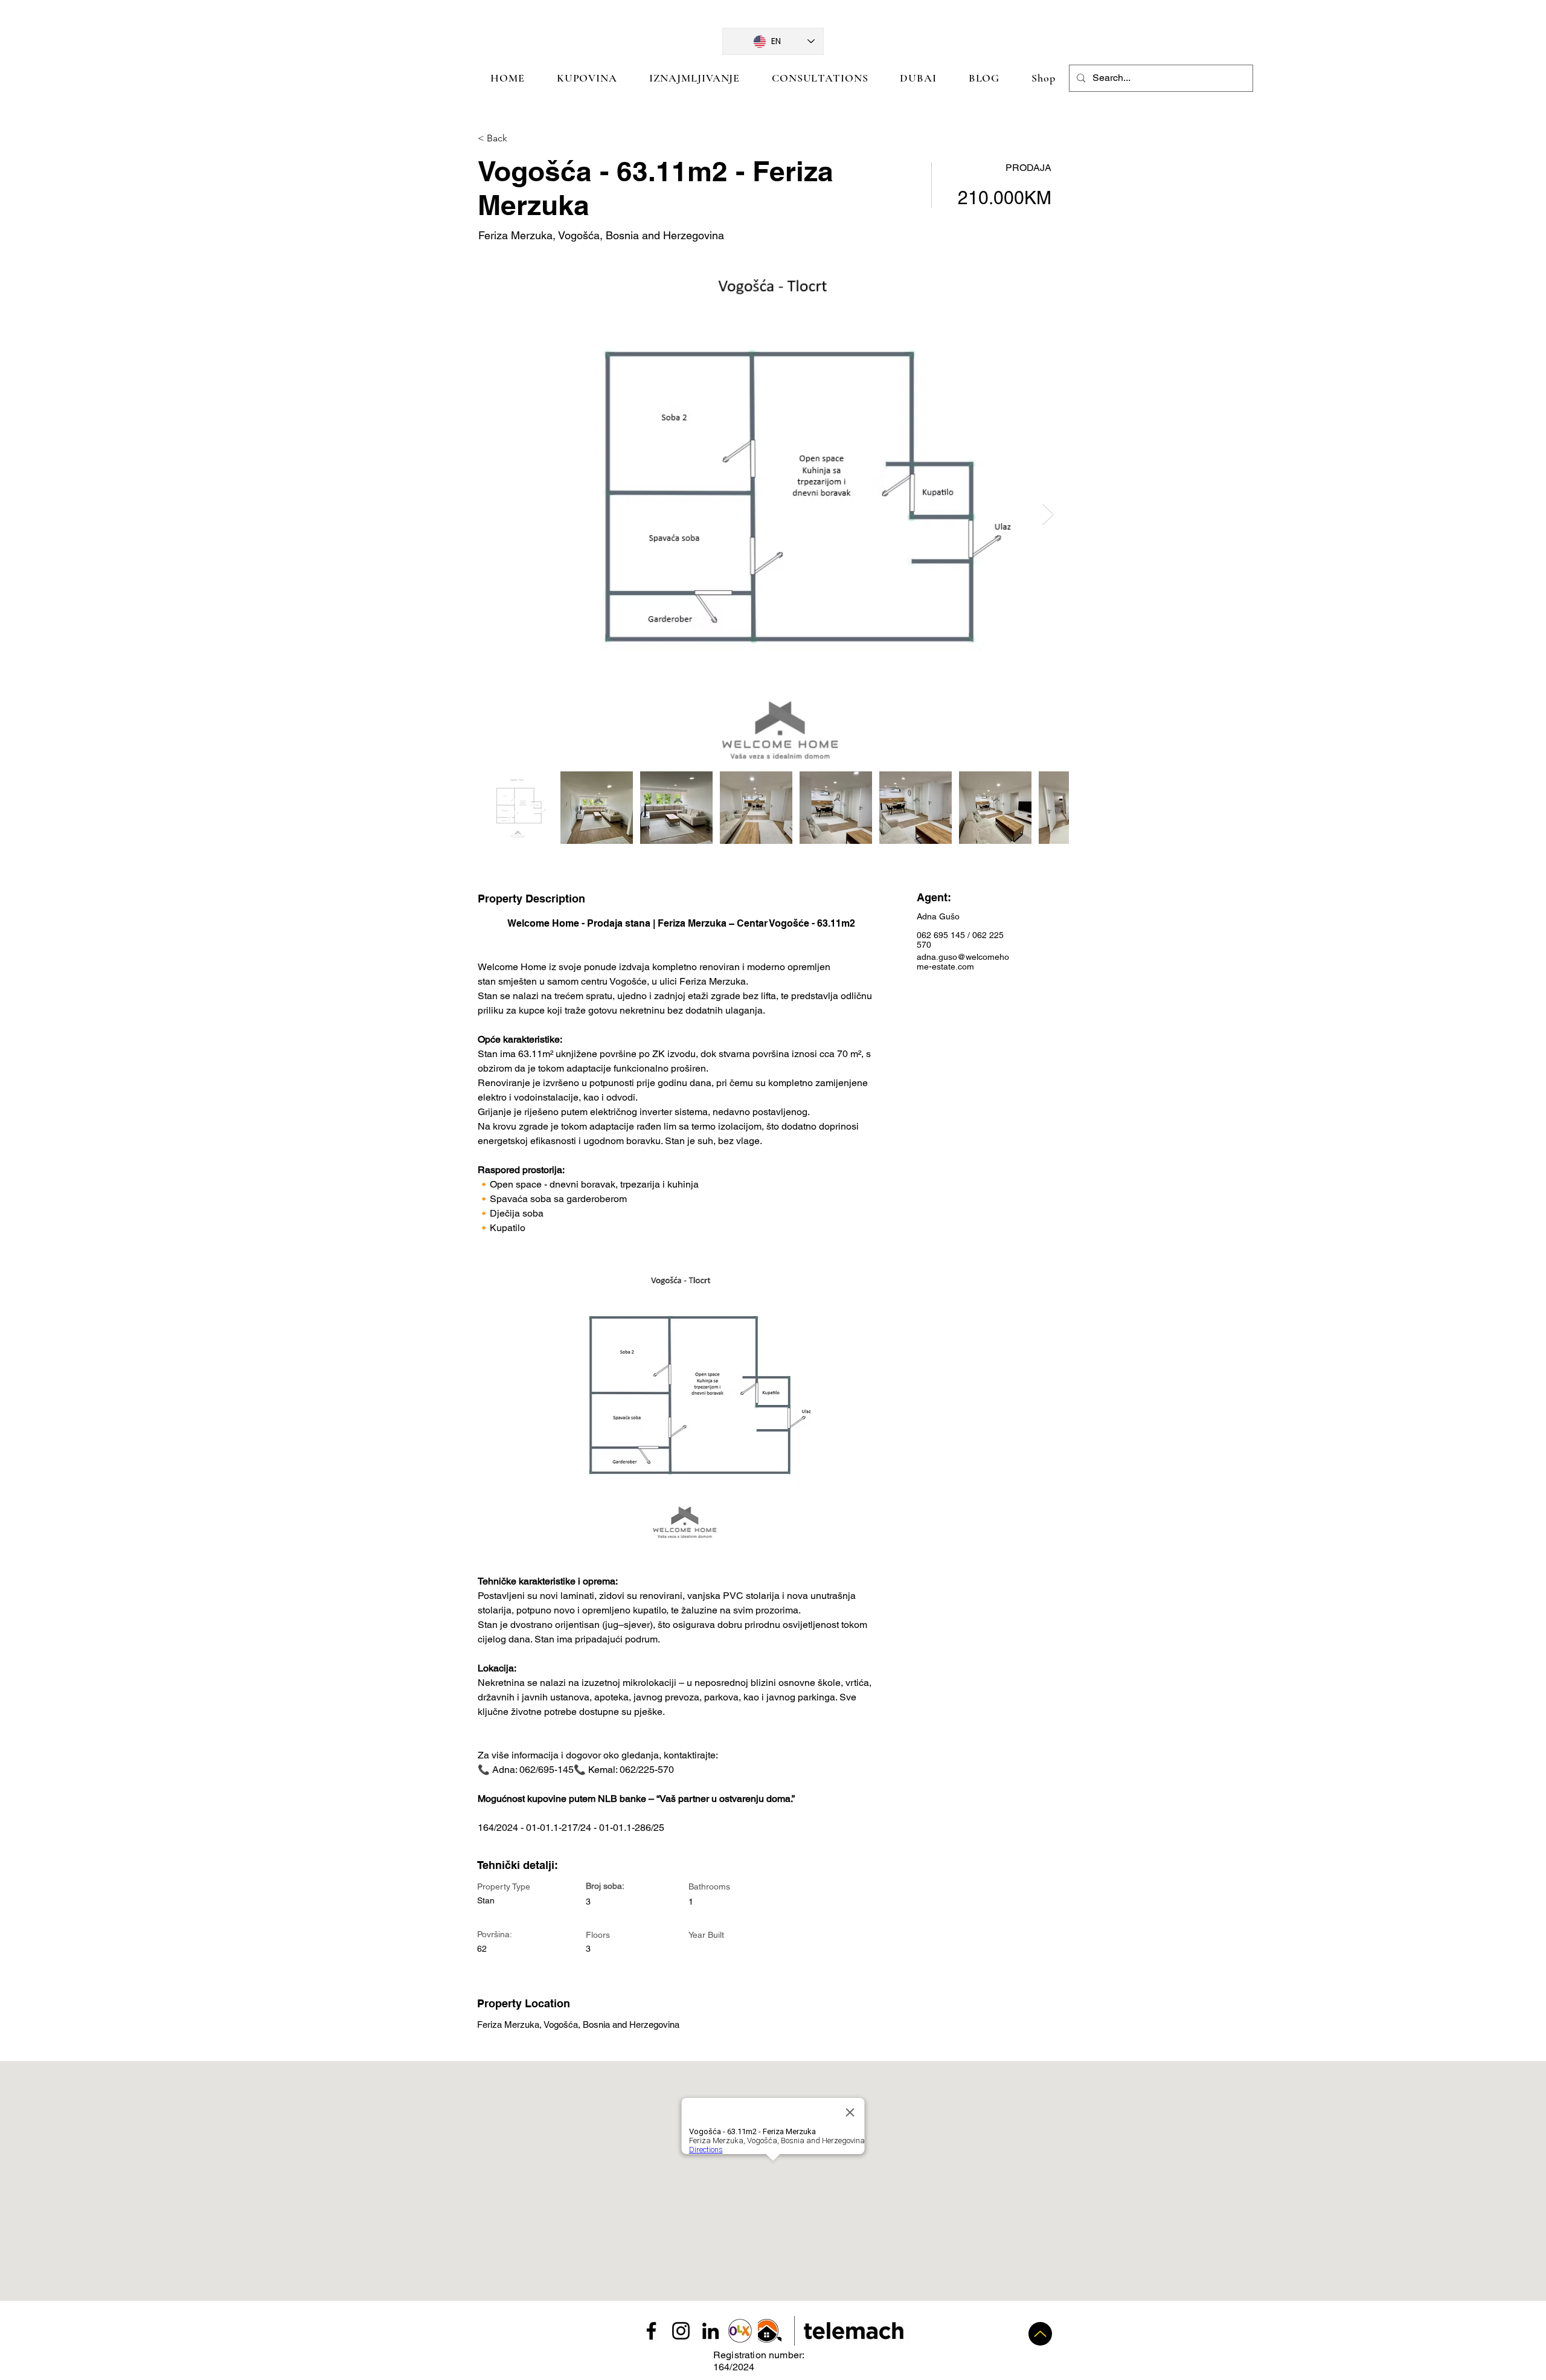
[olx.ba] (740, 2331)
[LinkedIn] (710, 2331)
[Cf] (1040, 2334)
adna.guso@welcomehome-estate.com (963, 962)
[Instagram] (681, 2331)
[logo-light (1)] (770, 2331)
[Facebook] (651, 2331)
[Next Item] (1048, 514)
